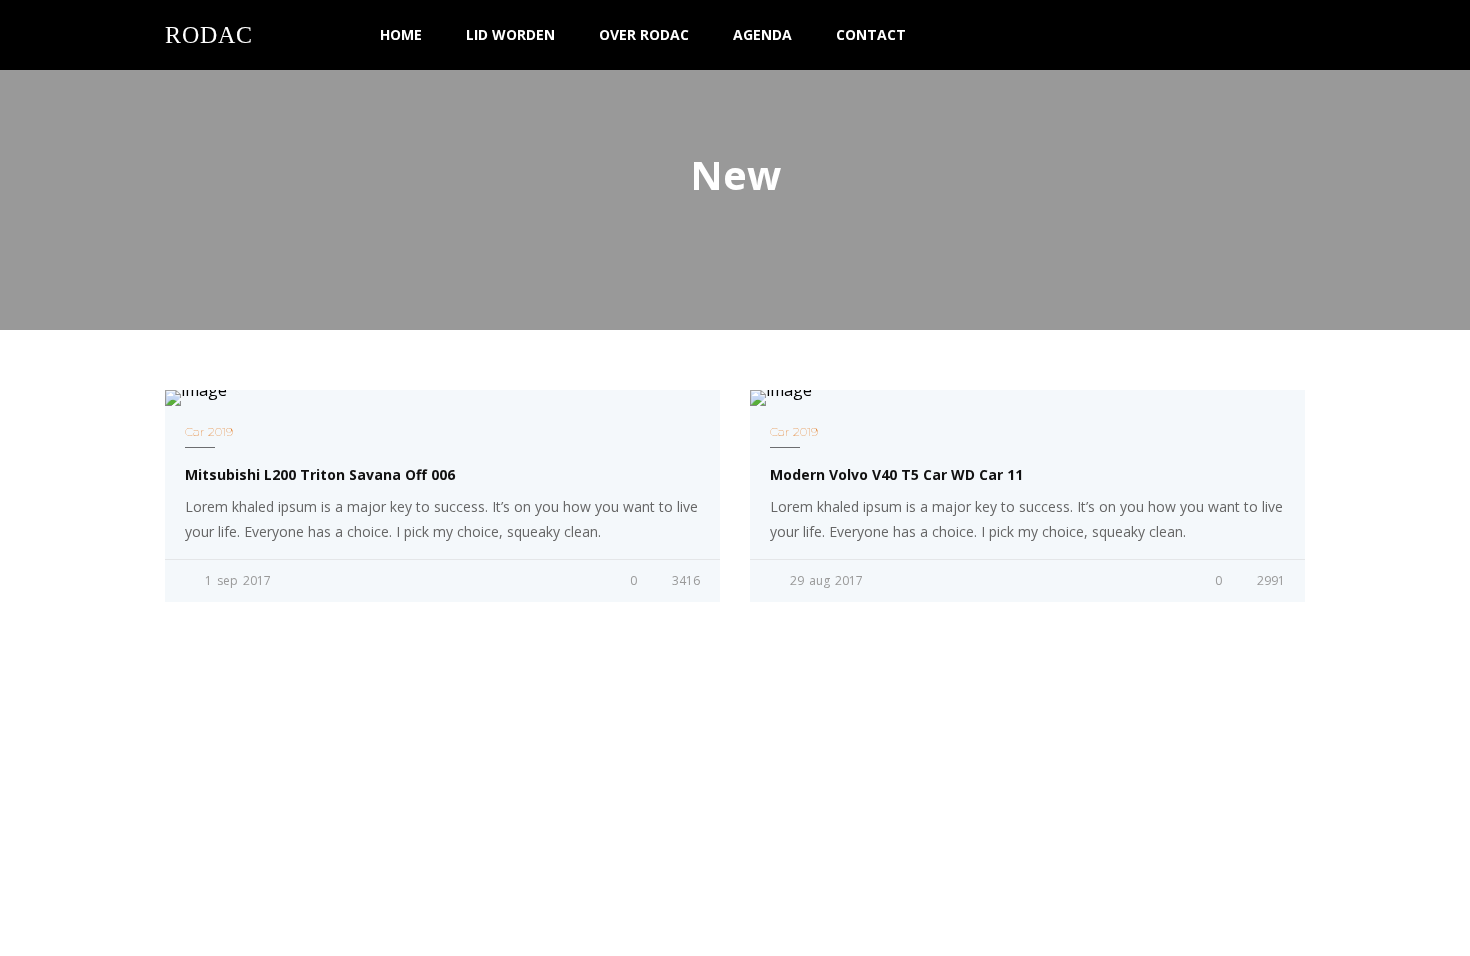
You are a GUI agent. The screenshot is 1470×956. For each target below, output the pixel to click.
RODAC (209, 35)
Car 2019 (209, 431)
